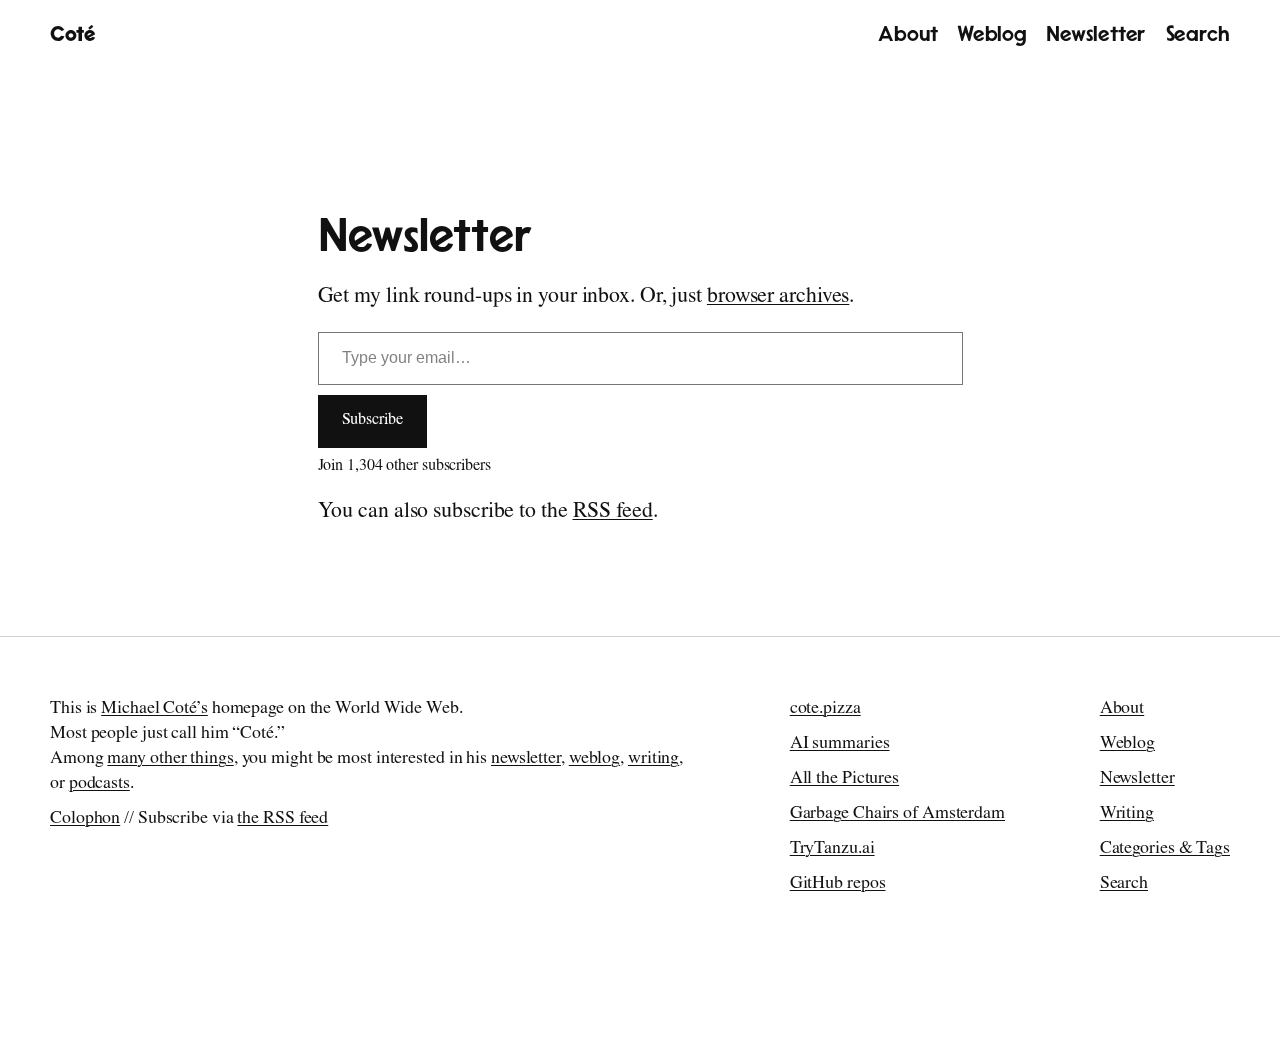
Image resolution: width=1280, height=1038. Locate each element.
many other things (170, 760)
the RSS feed (282, 820)
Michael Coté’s (154, 710)
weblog (594, 760)
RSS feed (613, 513)
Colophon (85, 820)
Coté (72, 34)
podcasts (99, 785)
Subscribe (372, 421)
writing (653, 760)
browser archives (778, 298)
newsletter (526, 760)
